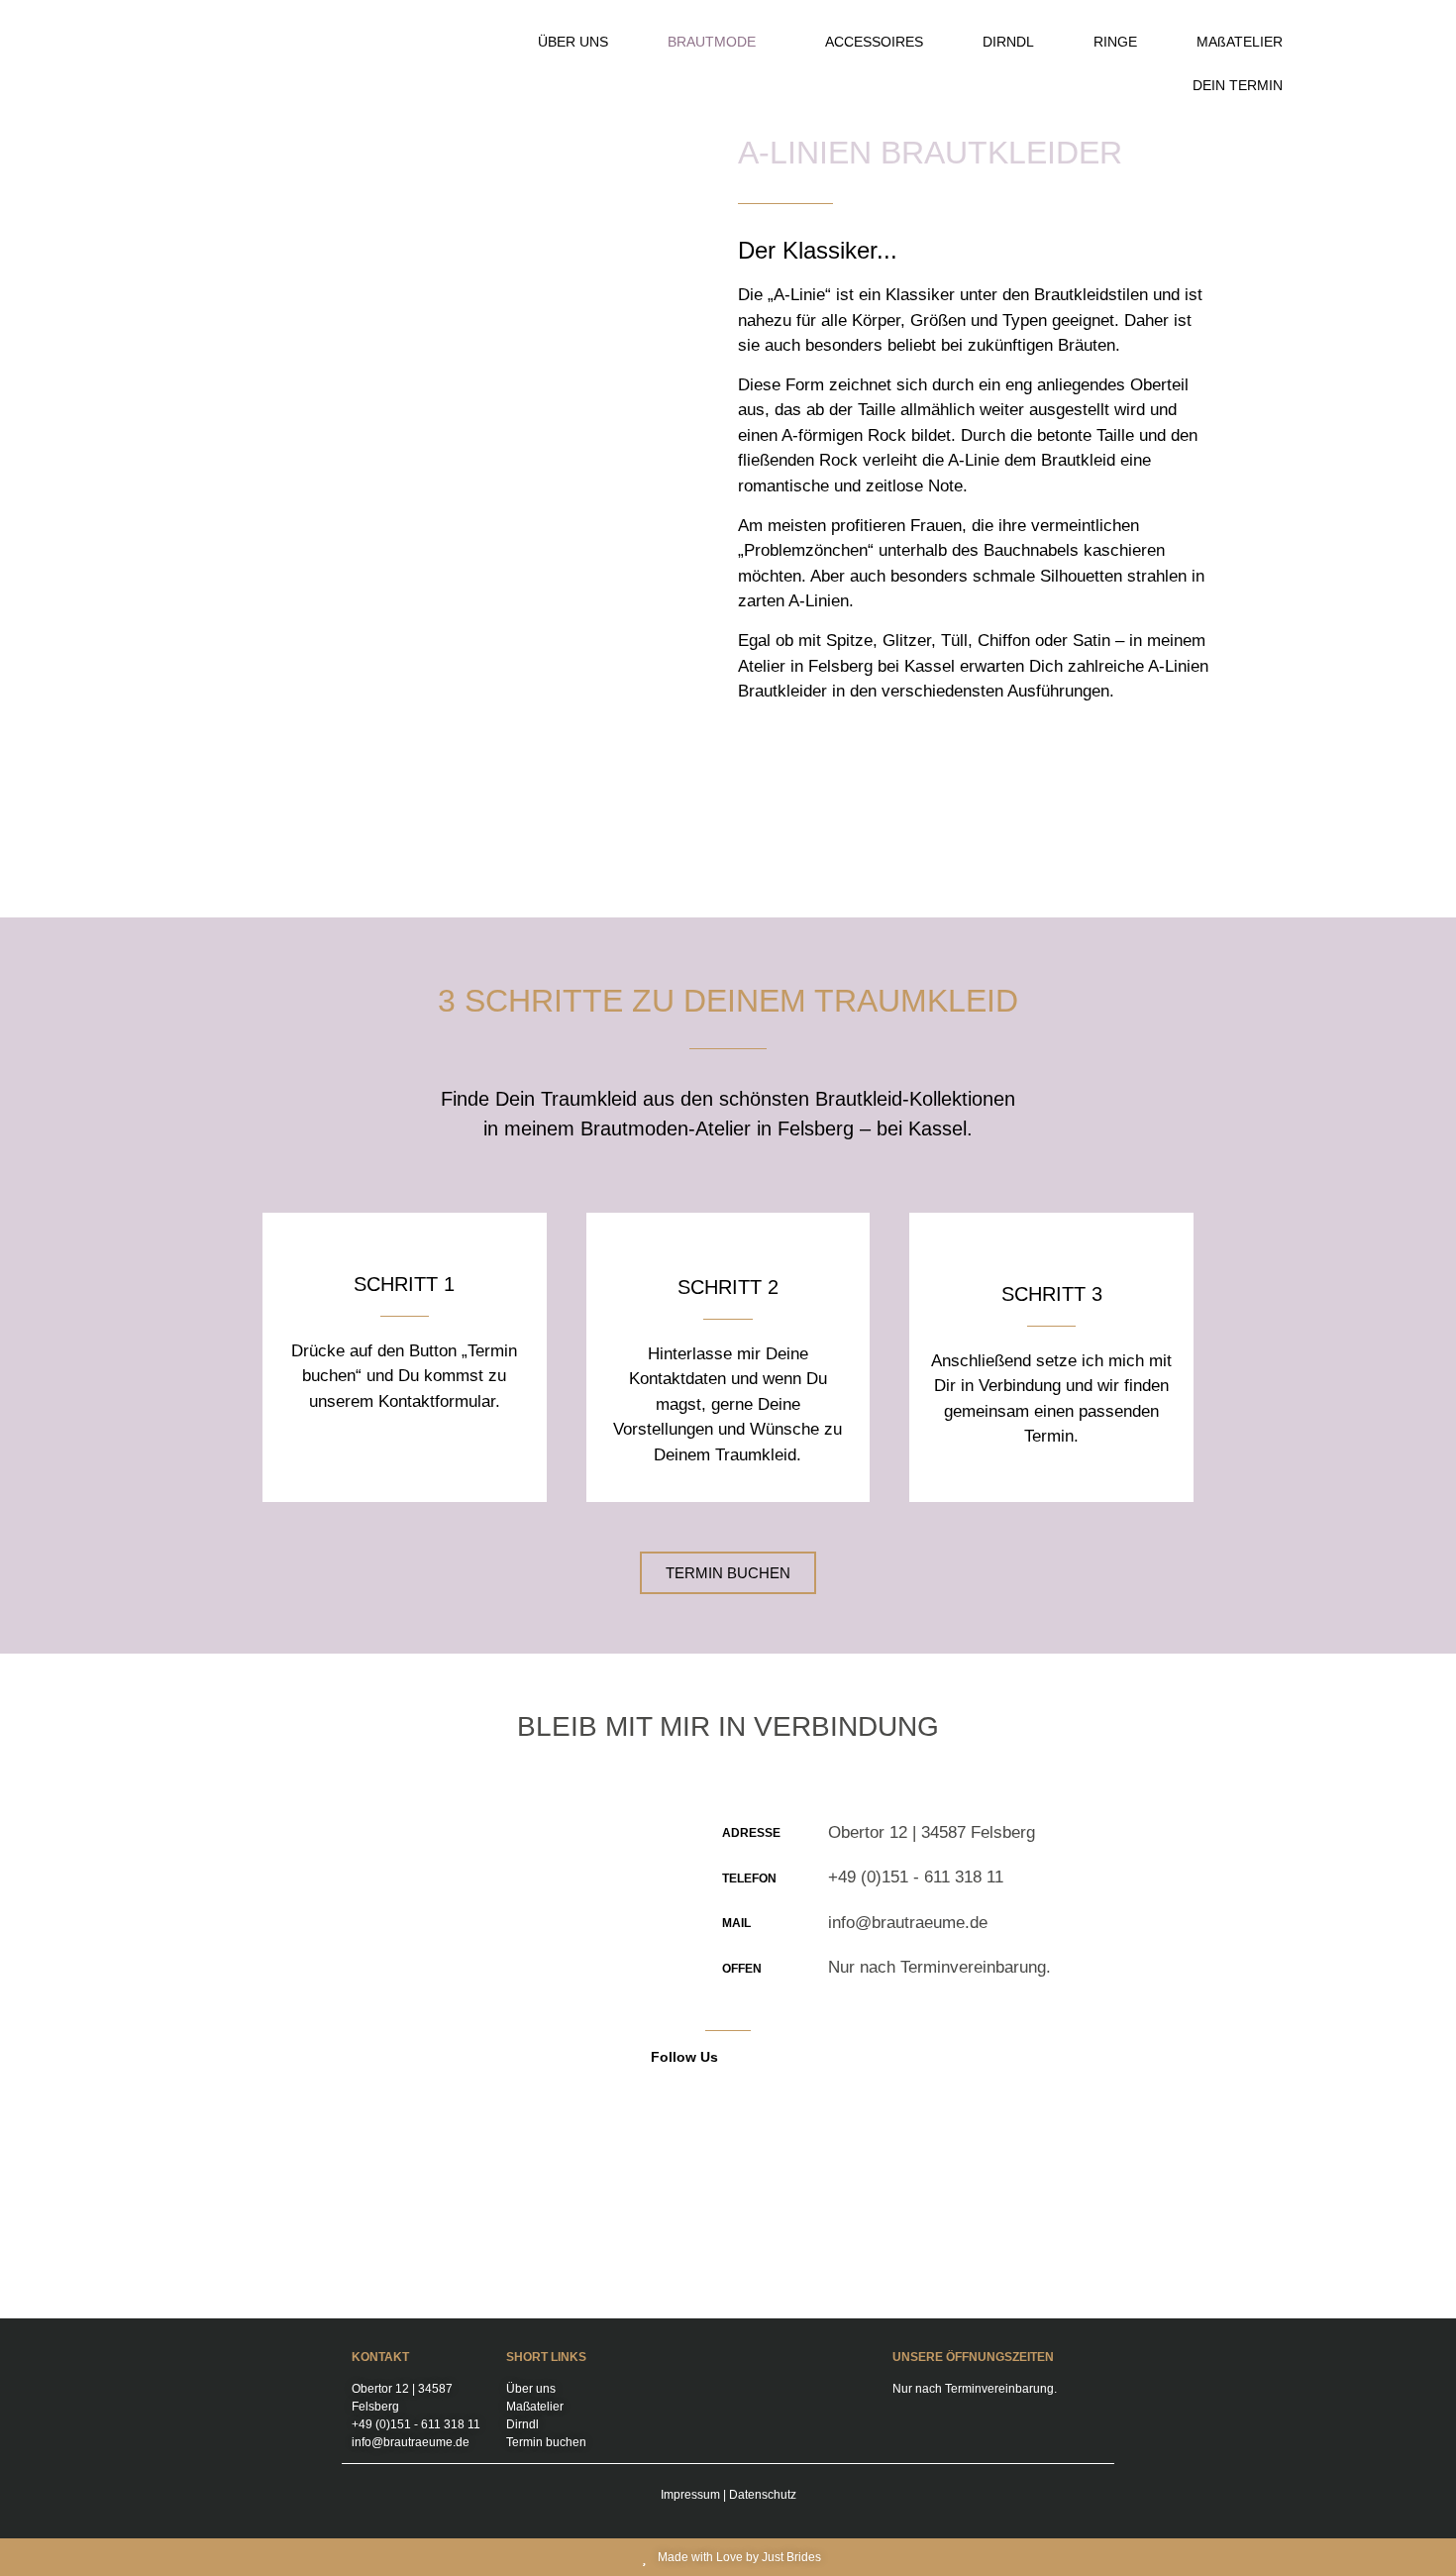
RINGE (1115, 42)
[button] (717, 42)
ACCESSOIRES (874, 42)
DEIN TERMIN (1238, 85)
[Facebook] (752, 2057)
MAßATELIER (1240, 42)
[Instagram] (784, 2057)
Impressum (690, 2495)
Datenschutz (763, 2495)
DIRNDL (1008, 42)
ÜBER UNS (573, 42)
